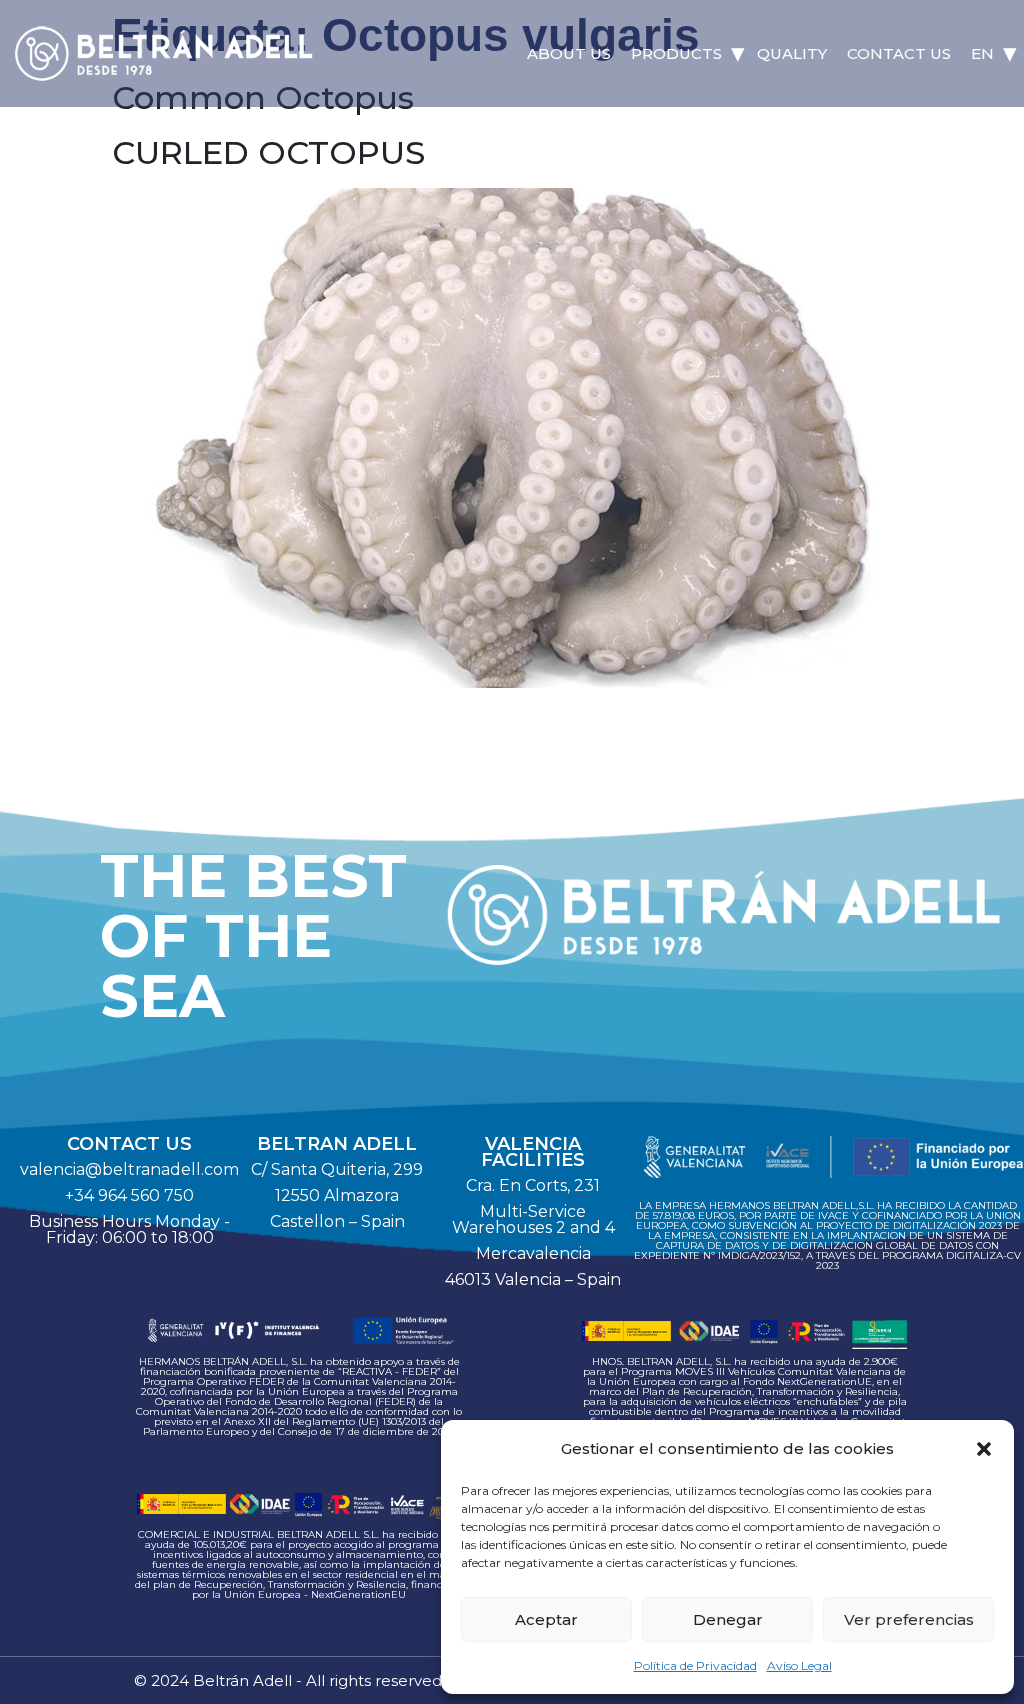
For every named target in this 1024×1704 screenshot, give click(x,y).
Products (676, 53)
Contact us (899, 53)
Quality (792, 53)
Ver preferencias (909, 1619)
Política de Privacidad (695, 1665)
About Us (569, 53)
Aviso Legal (799, 1665)
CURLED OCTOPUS (268, 152)
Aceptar (546, 1619)
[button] (984, 1449)
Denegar (728, 1619)
